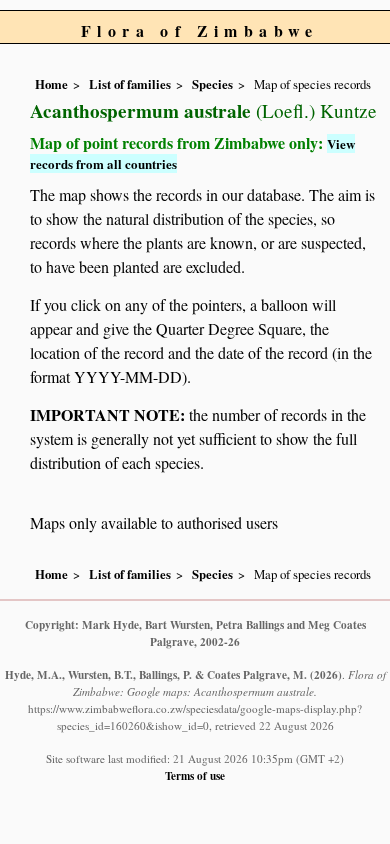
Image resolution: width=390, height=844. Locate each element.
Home (51, 84)
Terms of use (195, 775)
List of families (130, 84)
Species (212, 84)
